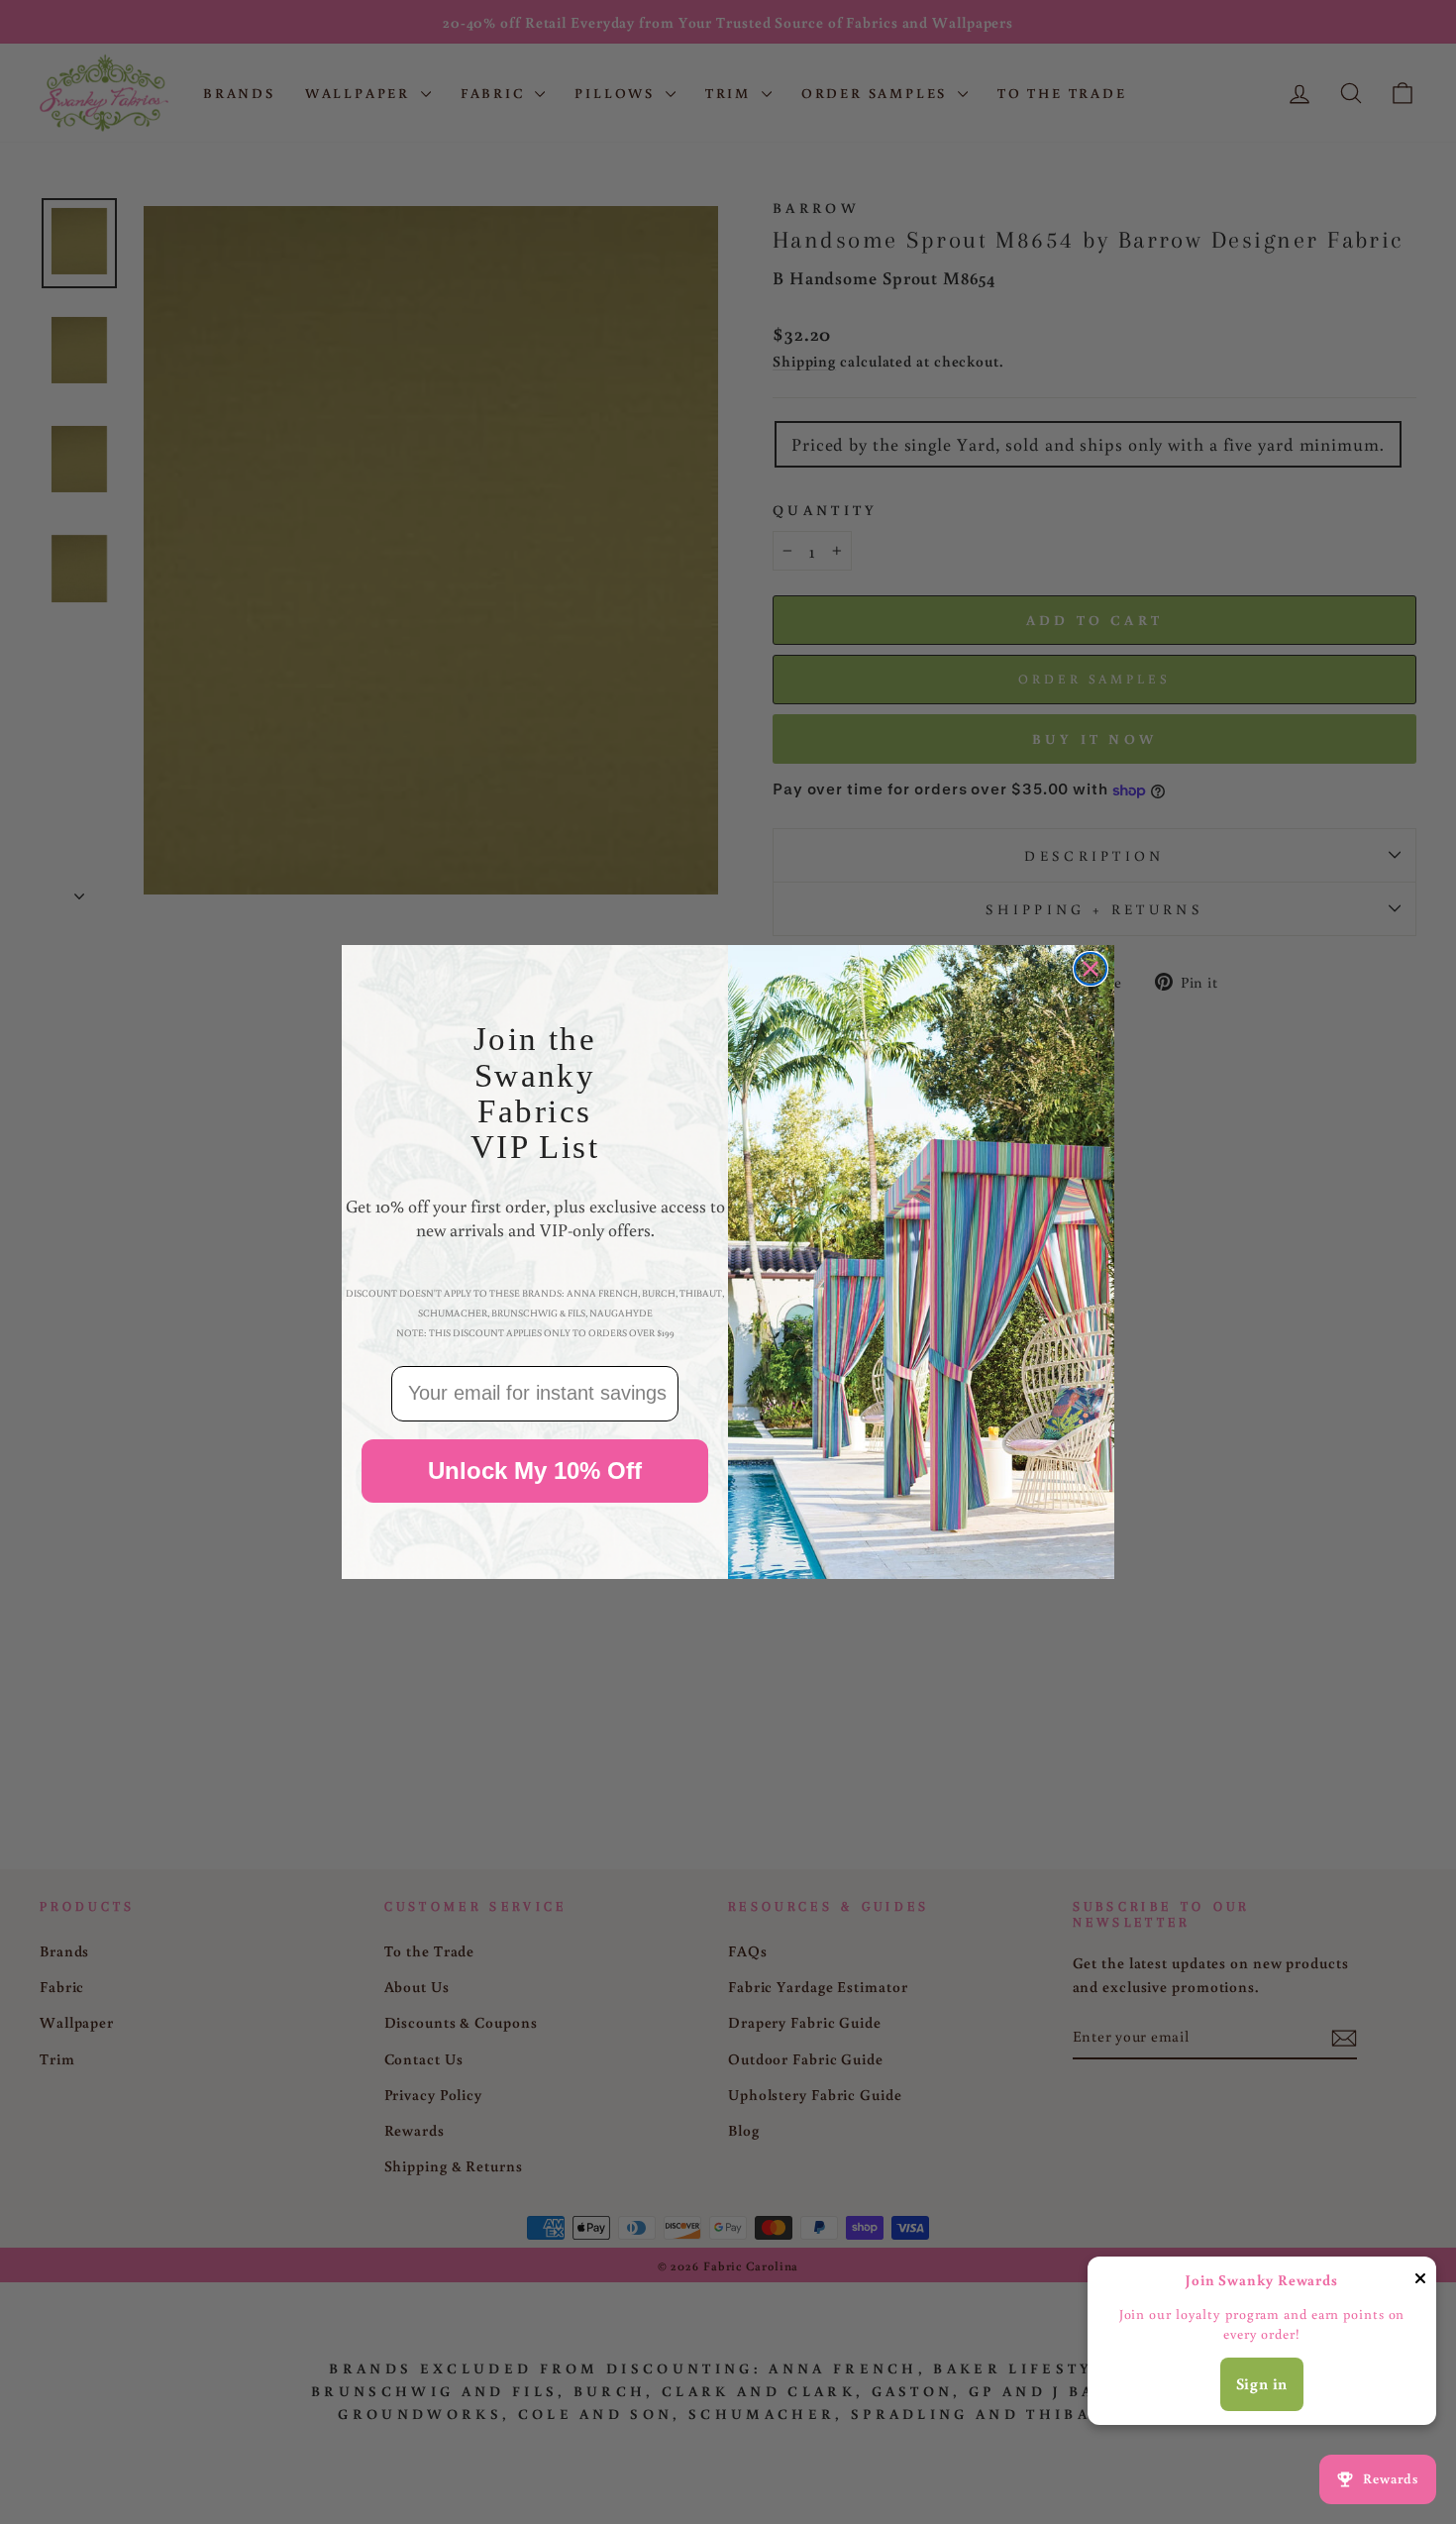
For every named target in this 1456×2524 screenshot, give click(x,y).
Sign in (1262, 2383)
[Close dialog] (1091, 969)
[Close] (1420, 2282)
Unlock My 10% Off (535, 1471)
